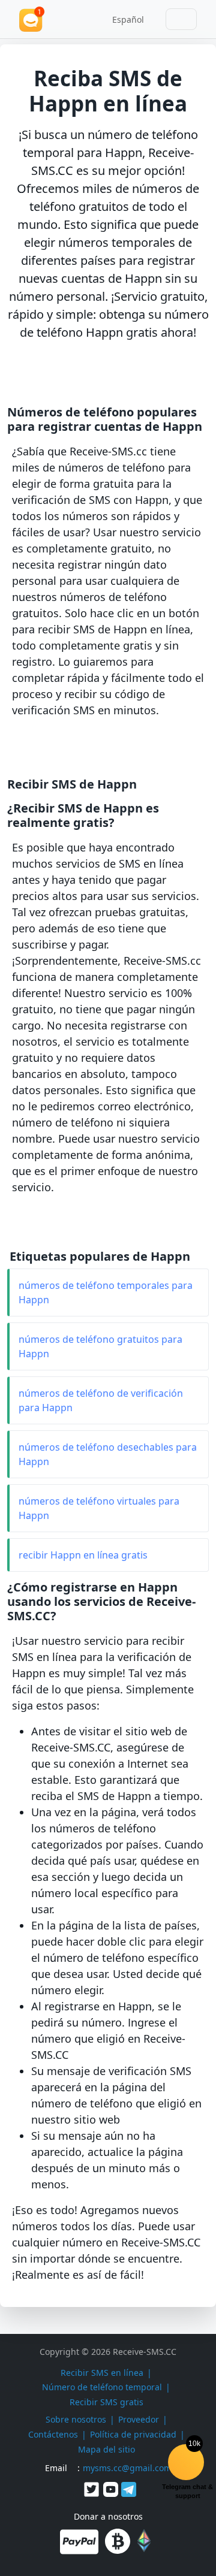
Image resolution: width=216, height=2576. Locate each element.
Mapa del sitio (106, 2449)
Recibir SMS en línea (102, 2373)
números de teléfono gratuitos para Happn (100, 1346)
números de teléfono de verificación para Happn (101, 1400)
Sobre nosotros (76, 2419)
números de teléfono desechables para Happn (108, 1454)
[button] (124, 19)
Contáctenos (53, 2434)
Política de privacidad (133, 2434)
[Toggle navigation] (181, 19)
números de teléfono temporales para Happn (106, 1292)
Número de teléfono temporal (102, 2387)
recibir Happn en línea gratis (83, 1555)
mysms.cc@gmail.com (127, 2468)
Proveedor (139, 2419)
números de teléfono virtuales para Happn (99, 1508)
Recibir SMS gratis (106, 2402)
